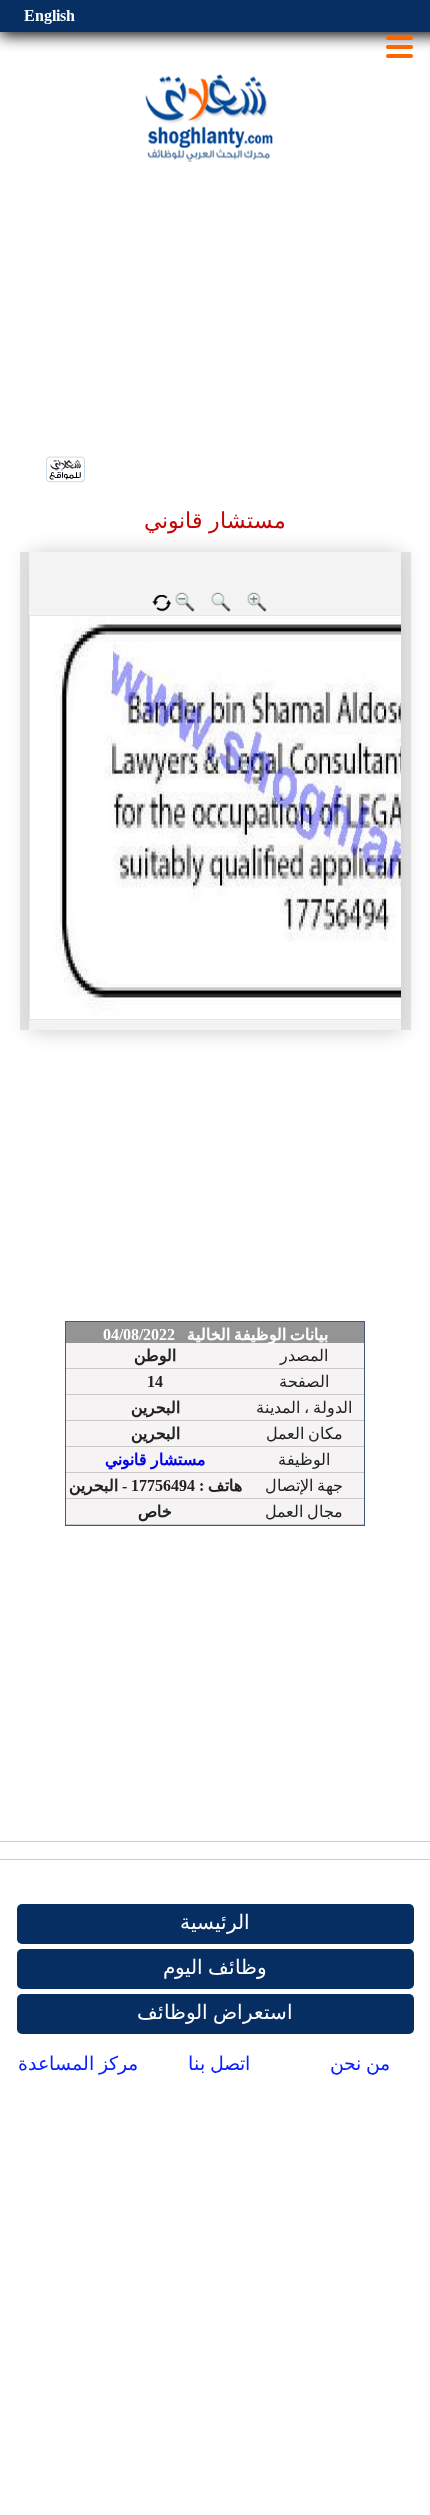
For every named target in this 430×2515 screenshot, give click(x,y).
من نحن (360, 2063)
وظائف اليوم (215, 1967)
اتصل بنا (219, 2063)
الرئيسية (215, 1922)
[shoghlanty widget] (66, 471)
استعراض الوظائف (215, 2012)
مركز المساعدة (78, 2063)
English (49, 15)
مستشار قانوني (155, 1459)
